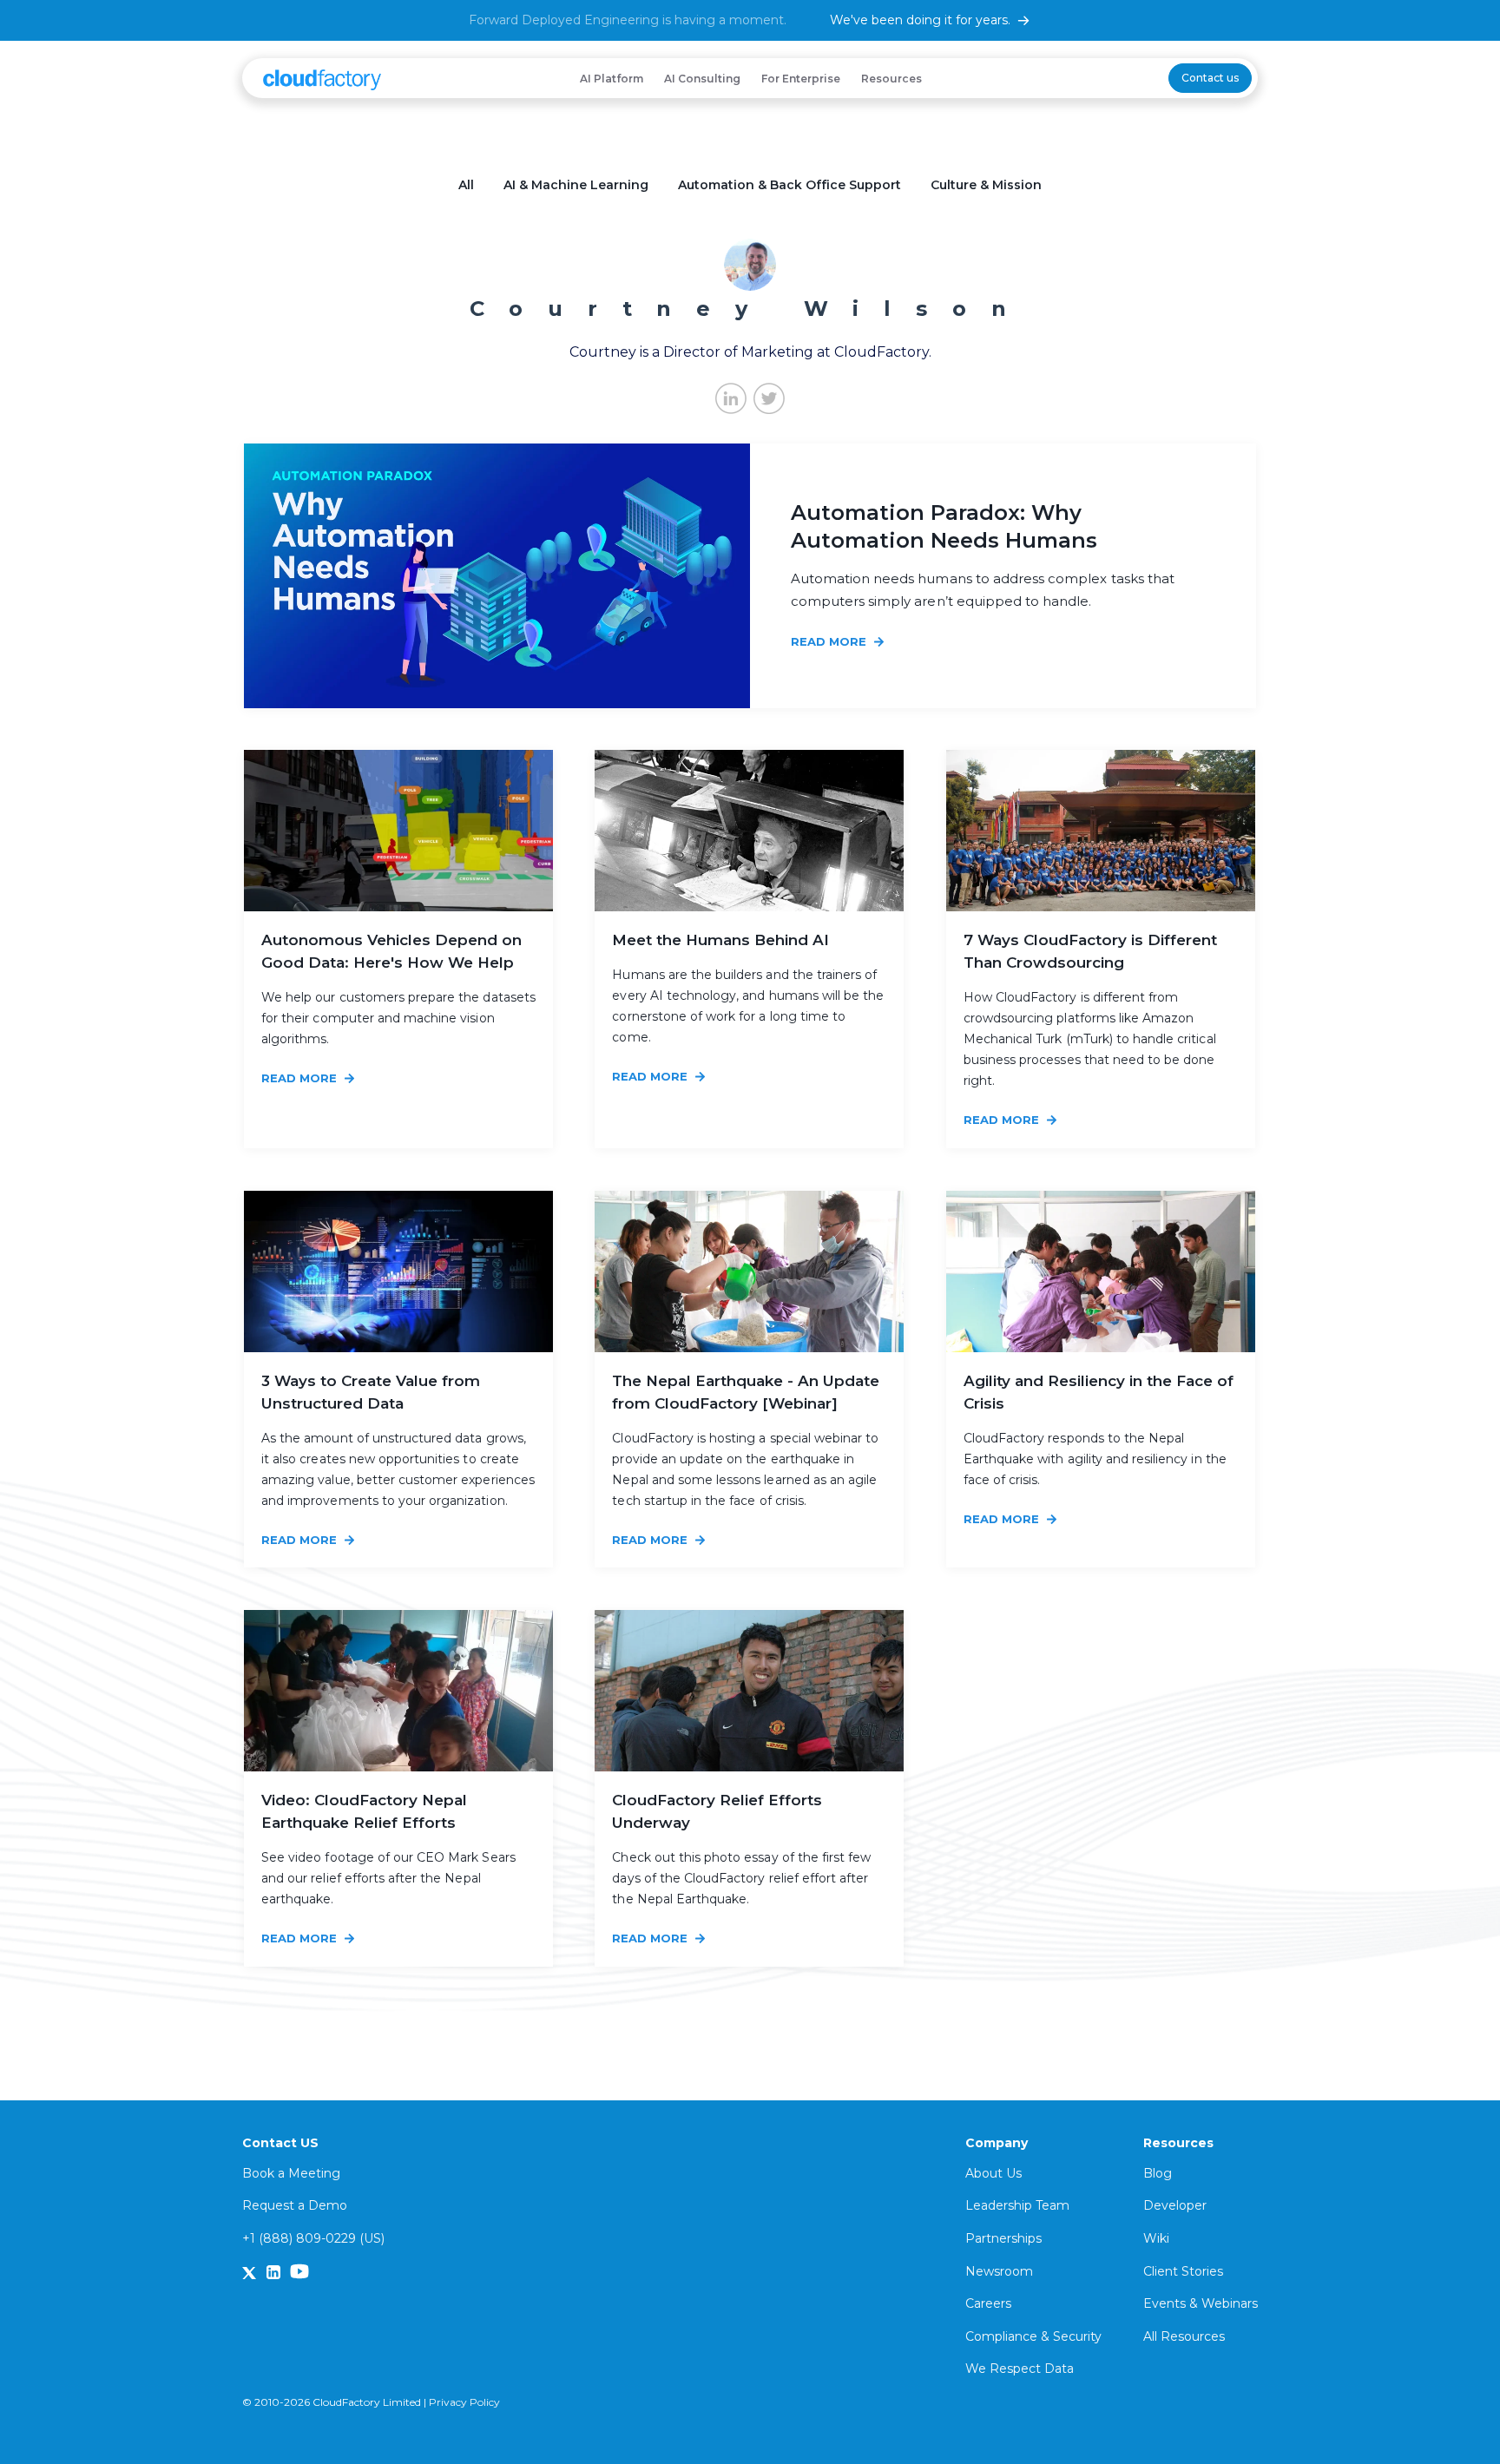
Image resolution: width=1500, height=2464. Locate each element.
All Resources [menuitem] (1184, 2336)
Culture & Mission (986, 185)
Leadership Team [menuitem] (1017, 2205)
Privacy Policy (464, 2402)
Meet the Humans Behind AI (720, 940)
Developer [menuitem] (1175, 2205)
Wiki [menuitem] (1156, 2238)
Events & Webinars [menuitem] (1201, 2303)
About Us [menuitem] (993, 2173)
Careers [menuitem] (988, 2303)
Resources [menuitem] (891, 79)
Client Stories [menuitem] (1183, 2271)
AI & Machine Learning (576, 185)
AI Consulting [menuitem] (702, 79)
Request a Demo (295, 2205)
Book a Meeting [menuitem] (291, 2173)
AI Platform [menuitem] (612, 79)
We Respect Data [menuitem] (1020, 2369)
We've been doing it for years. (920, 20)
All (466, 185)
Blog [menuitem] (1158, 2173)
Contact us (1210, 78)
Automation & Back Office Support (789, 185)
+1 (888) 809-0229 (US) (313, 2238)
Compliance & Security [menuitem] (1033, 2336)
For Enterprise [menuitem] (801, 79)
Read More (830, 641)
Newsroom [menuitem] (999, 2271)
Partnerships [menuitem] (1003, 2238)
